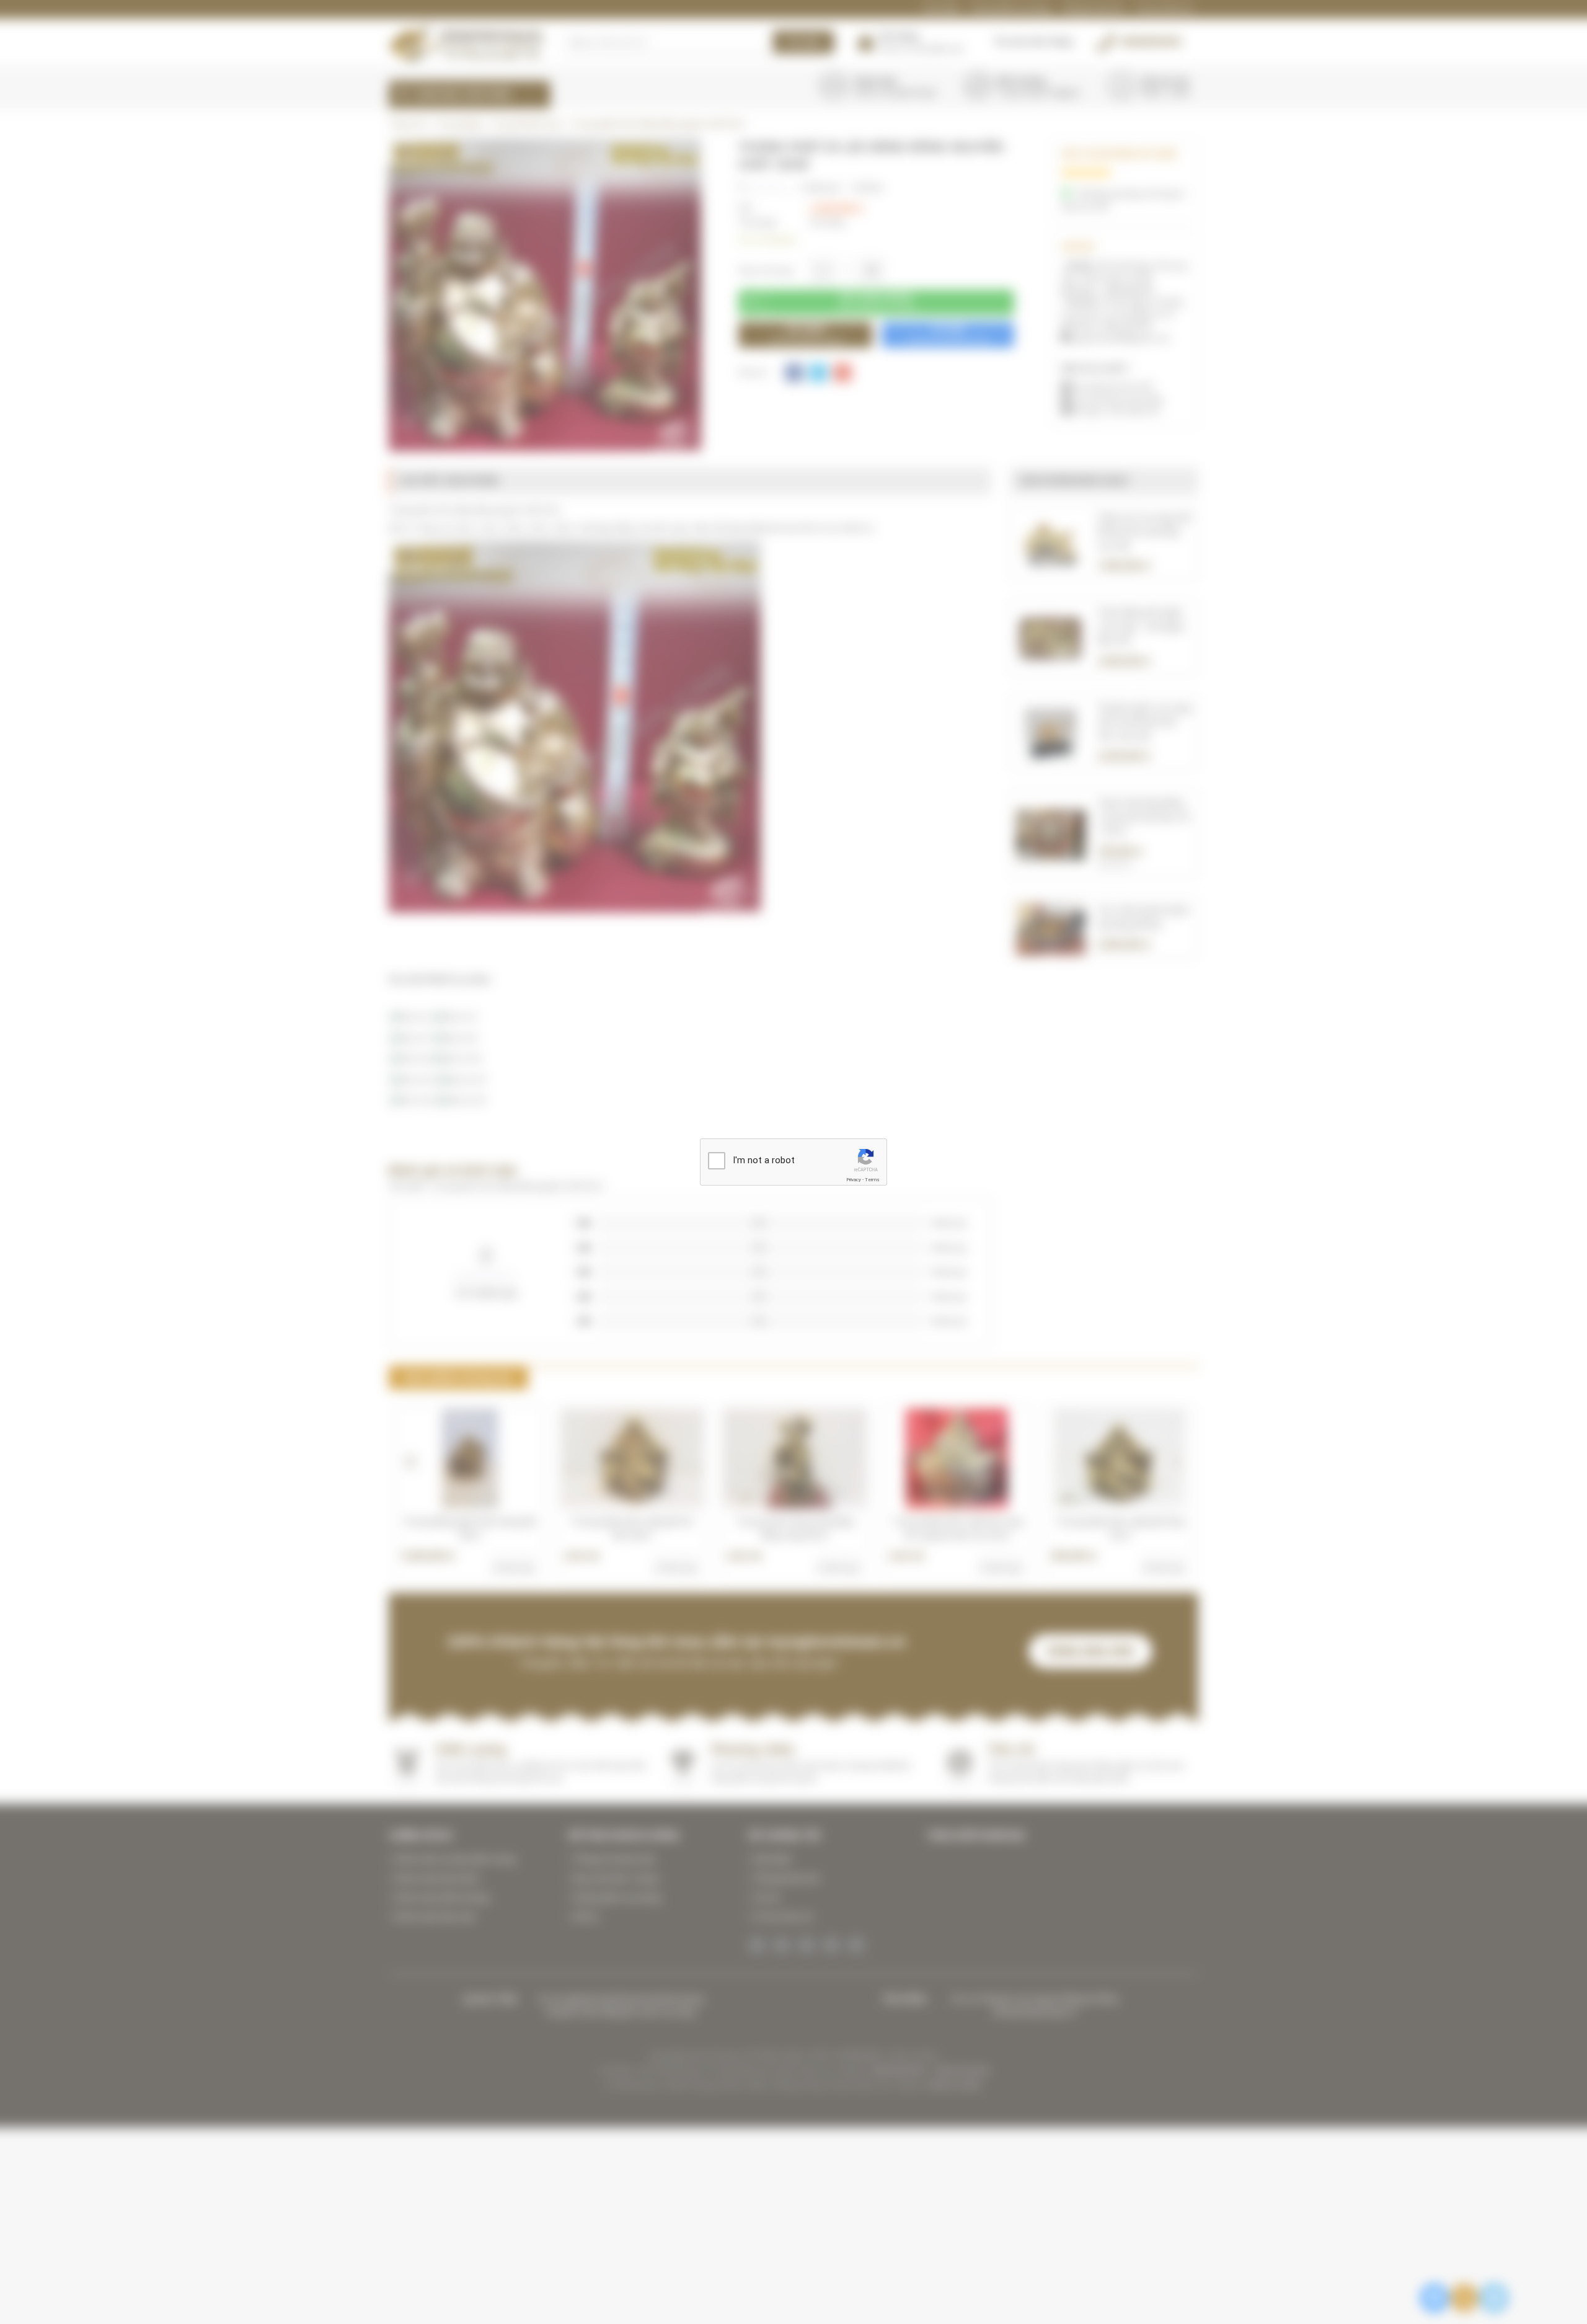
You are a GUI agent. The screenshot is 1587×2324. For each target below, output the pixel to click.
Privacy (854, 1180)
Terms (872, 1180)
